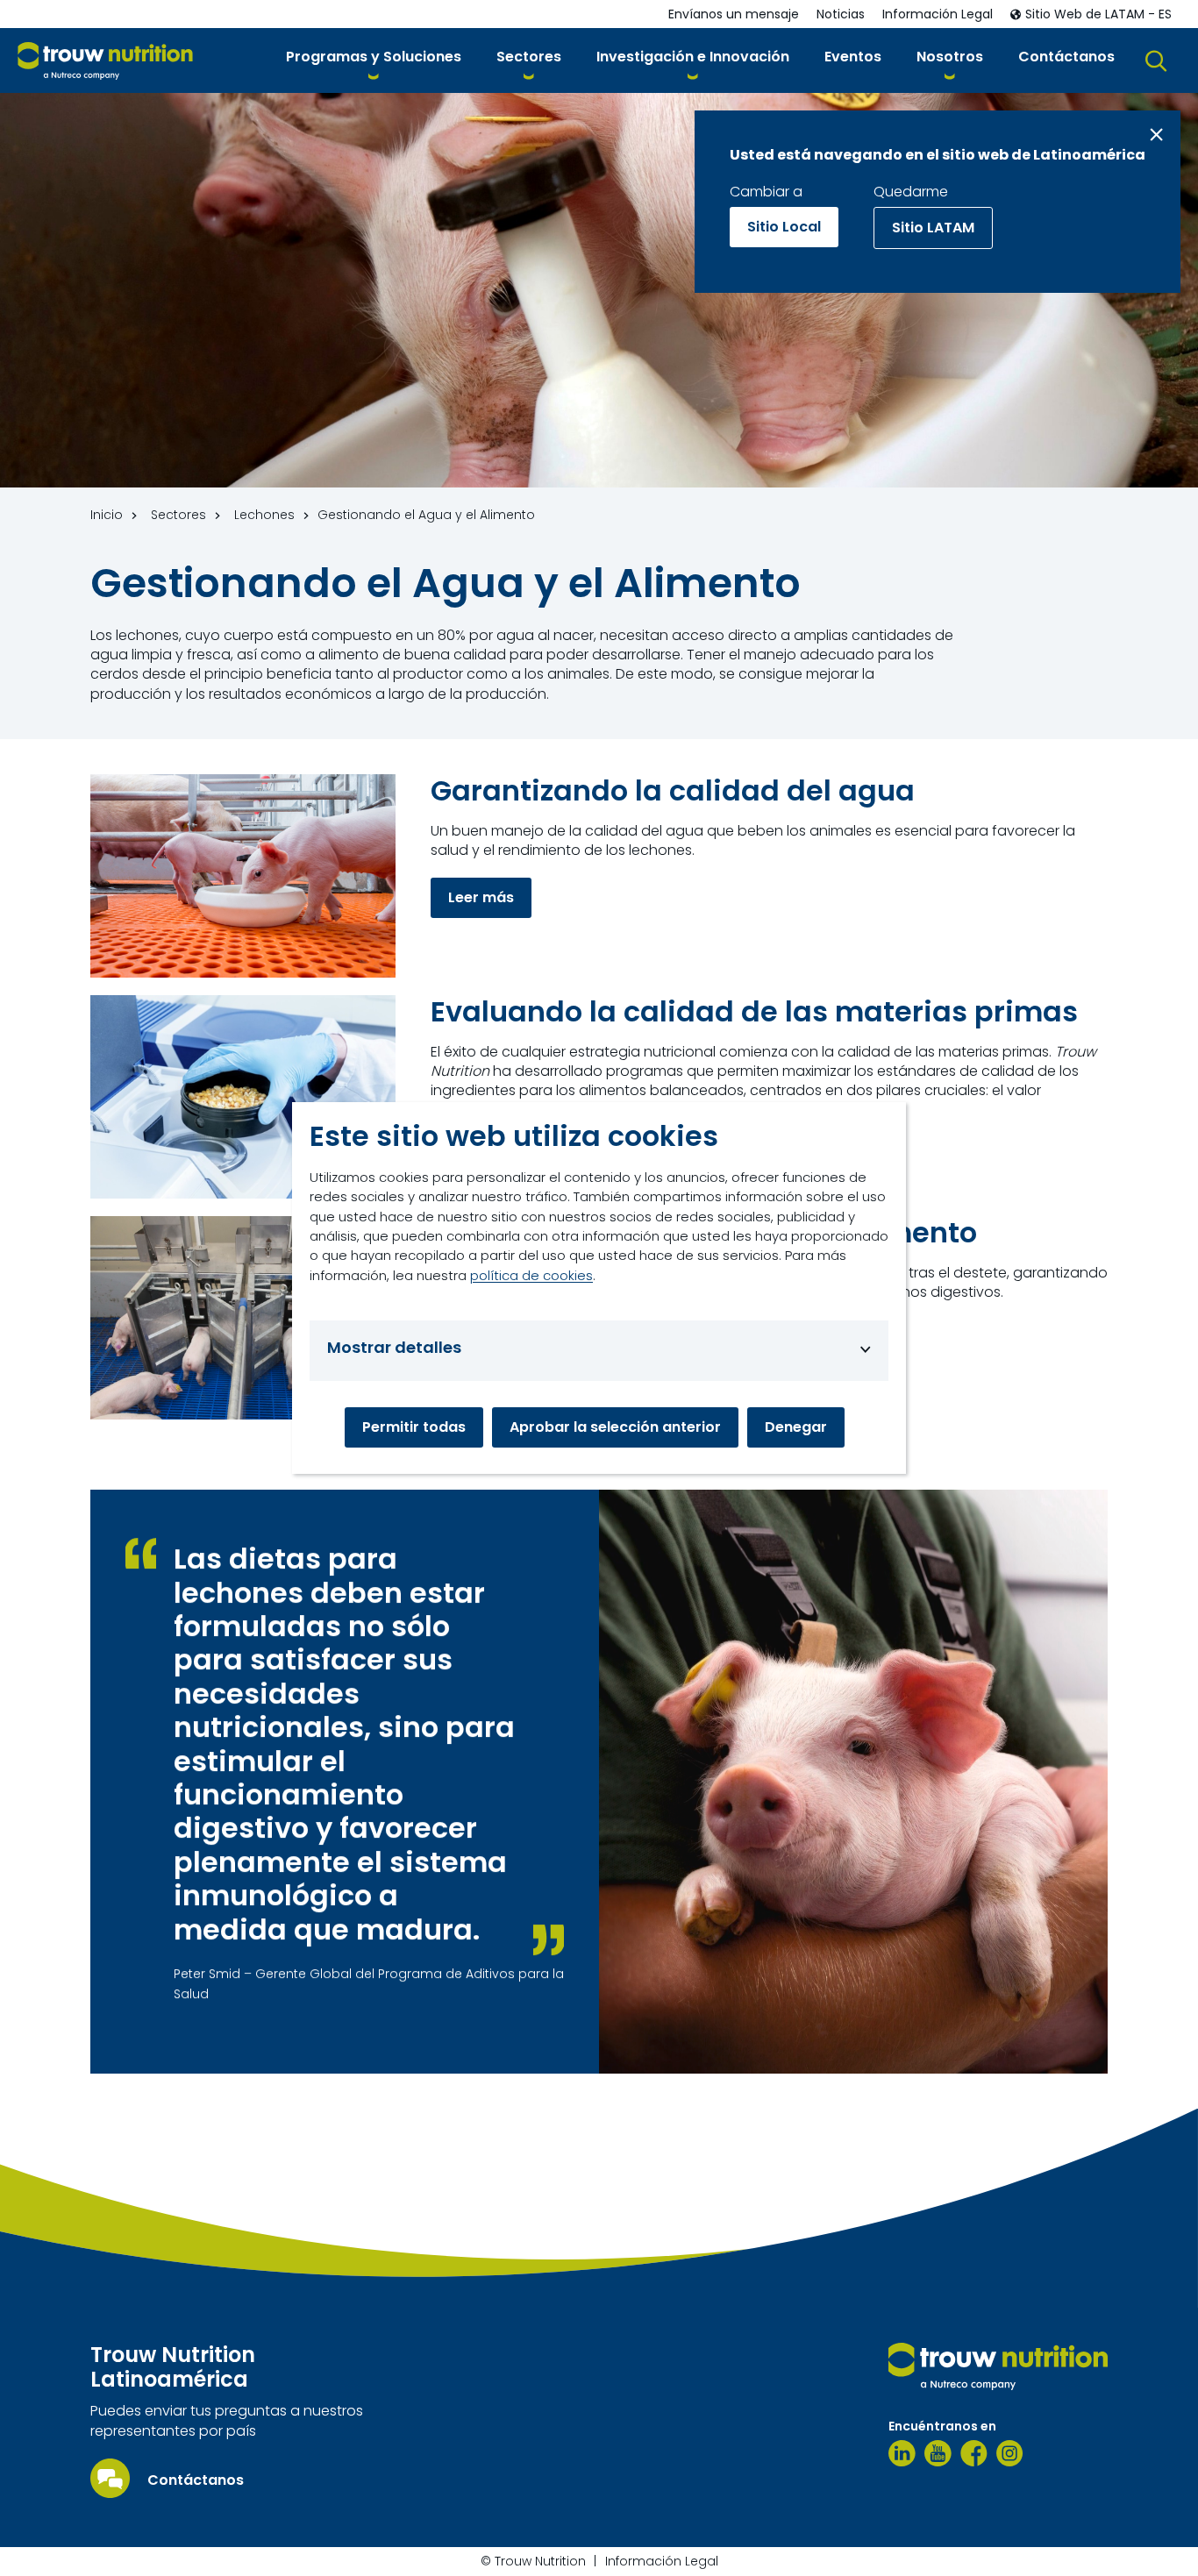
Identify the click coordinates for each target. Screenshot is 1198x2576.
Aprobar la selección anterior (615, 1427)
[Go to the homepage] (998, 2366)
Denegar (796, 1427)
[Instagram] (1010, 2453)
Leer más (481, 897)
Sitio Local (784, 227)
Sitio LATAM (933, 228)
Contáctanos (196, 2480)
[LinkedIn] (902, 2453)
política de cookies (531, 1275)
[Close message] (1156, 135)
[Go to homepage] (105, 61)
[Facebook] (974, 2453)
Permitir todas (414, 1427)
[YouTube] (938, 2453)
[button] (374, 60)
